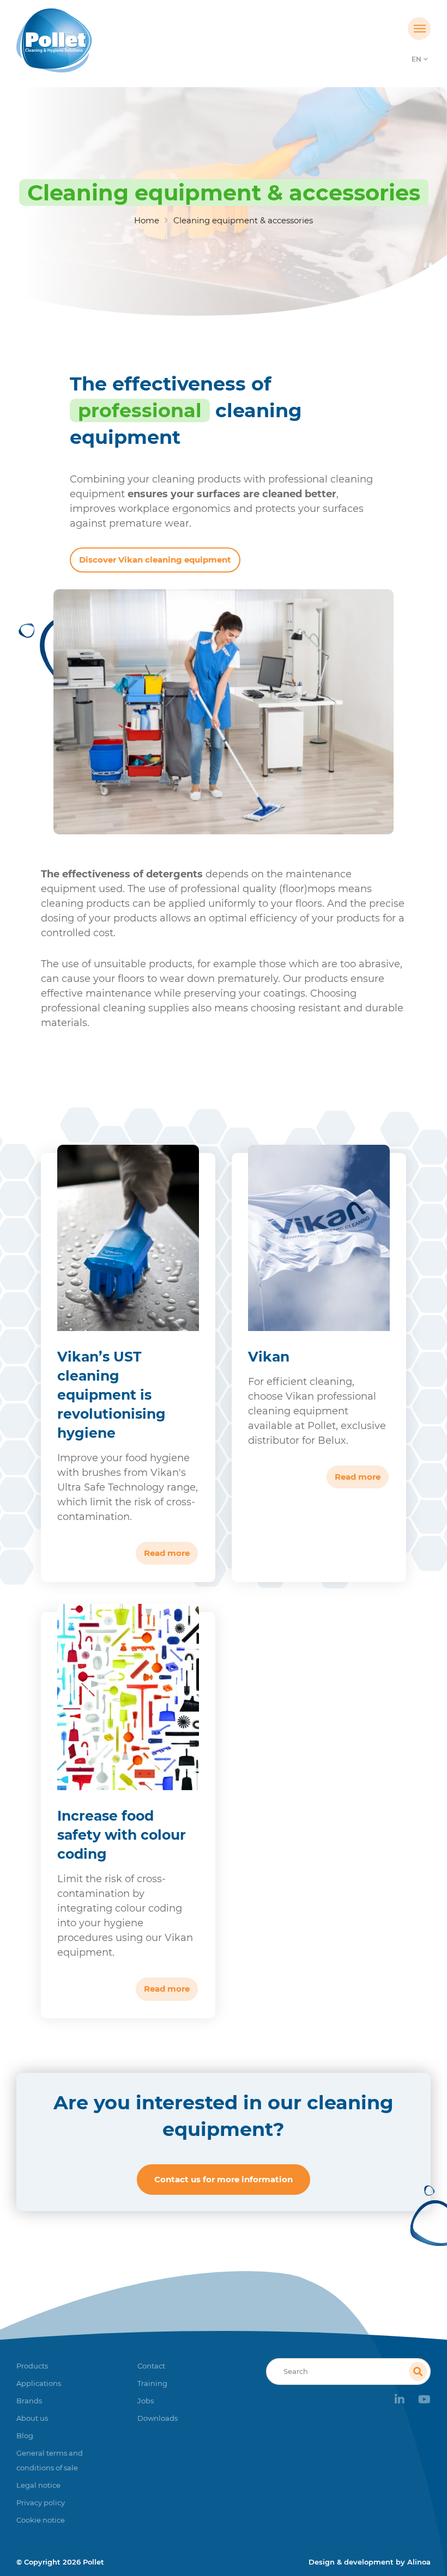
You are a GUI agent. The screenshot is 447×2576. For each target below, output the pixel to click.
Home (147, 220)
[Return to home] (68, 40)
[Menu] (419, 29)
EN (416, 59)
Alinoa (419, 2562)
